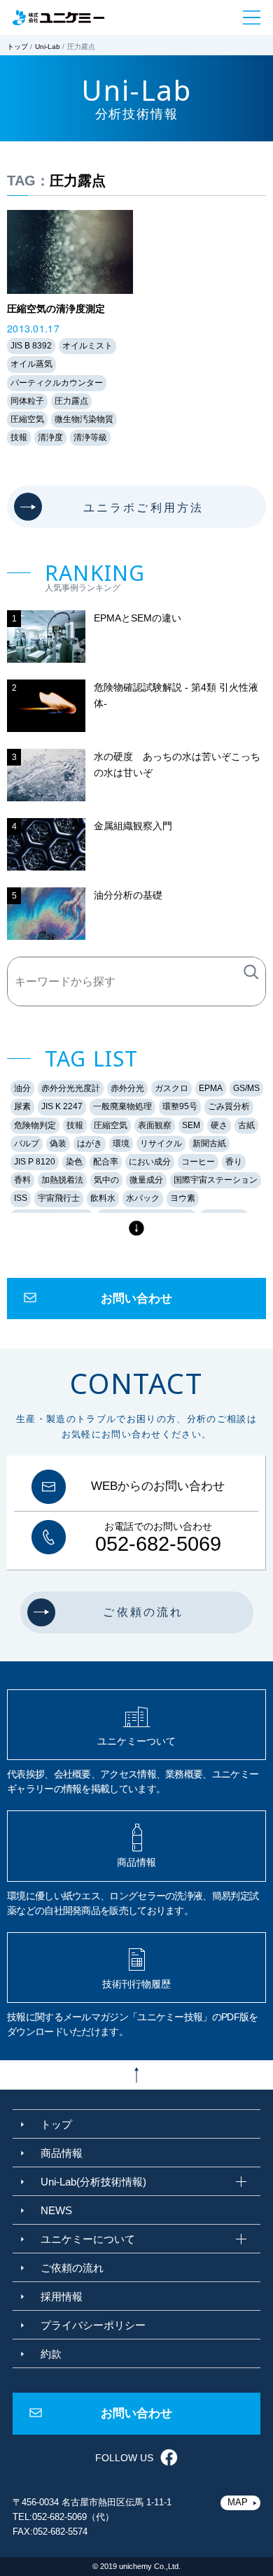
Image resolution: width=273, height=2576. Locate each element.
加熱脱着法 (62, 1180)
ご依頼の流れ (72, 2268)
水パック (143, 1198)
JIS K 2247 (62, 1106)
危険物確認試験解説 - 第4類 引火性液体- (176, 695)
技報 (19, 437)
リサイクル (161, 1143)
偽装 (58, 1143)
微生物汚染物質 (84, 419)
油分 (22, 1088)
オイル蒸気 (31, 364)
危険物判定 (35, 1125)
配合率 (106, 1162)
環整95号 (180, 1106)
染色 (74, 1162)
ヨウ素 (183, 1198)
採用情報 (62, 2296)
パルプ (27, 1143)
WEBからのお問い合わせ (158, 1487)
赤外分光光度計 (71, 1088)
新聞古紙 (209, 1143)
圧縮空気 (27, 419)
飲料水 (103, 1198)
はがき (90, 1143)
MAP (238, 2502)
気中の (106, 1180)
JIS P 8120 (35, 1162)
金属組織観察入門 (133, 826)
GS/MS (246, 1088)
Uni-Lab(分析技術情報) (93, 2182)
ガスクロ (171, 1088)
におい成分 (150, 1162)
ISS (21, 1198)
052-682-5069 (158, 1544)
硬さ (219, 1125)
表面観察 (155, 1125)
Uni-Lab (48, 47)
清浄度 (50, 437)
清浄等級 (90, 437)
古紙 (246, 1125)
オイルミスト (87, 346)
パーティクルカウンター (57, 383)
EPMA (211, 1088)
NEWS (56, 2210)
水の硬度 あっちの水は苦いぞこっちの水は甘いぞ (177, 764)
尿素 (22, 1106)
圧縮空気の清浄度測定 (56, 309)
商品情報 (62, 2153)
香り (234, 1162)
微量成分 (146, 1180)
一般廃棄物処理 (122, 1106)
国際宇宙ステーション (216, 1180)
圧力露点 (71, 401)
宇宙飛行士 (59, 1198)
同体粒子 (27, 401)
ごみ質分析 (229, 1106)
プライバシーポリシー (93, 2325)
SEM (191, 1125)
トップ (17, 47)
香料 (22, 1180)
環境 (121, 1143)
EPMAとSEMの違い (138, 618)
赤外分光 (127, 1088)
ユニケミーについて (88, 2239)
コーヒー (198, 1162)
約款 (51, 2354)
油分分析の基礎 (128, 895)
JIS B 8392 (31, 346)
